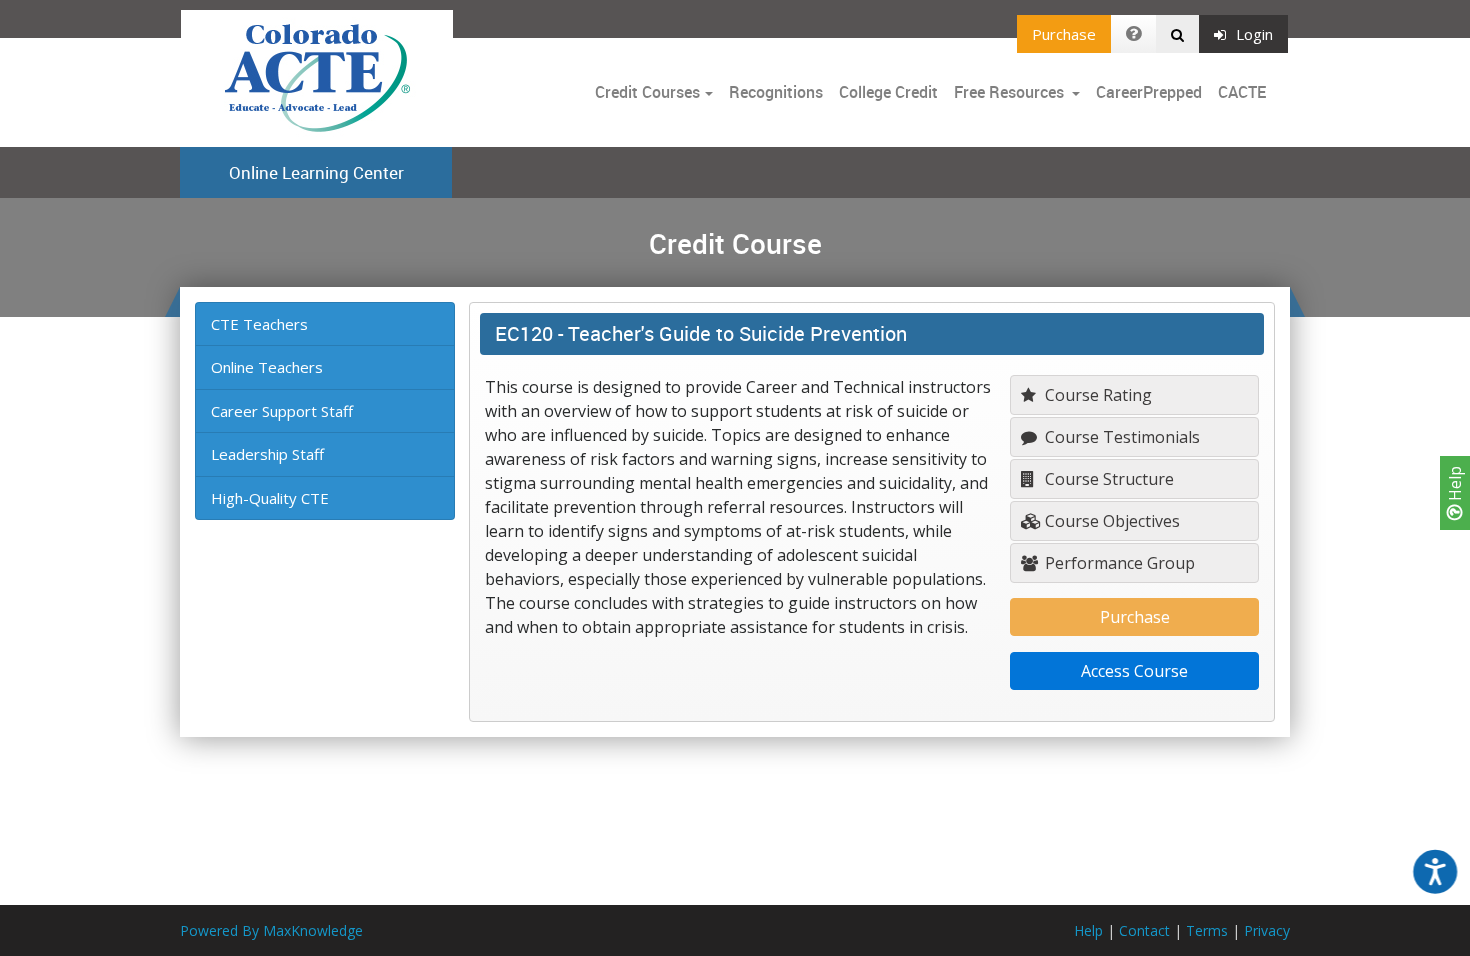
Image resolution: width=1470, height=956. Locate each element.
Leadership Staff (267, 454)
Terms (1207, 930)
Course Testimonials (1120, 437)
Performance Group (1118, 563)
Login (1254, 34)
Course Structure (1107, 479)
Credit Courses (647, 92)
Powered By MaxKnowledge (271, 930)
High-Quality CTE (270, 498)
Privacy (1267, 930)
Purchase (1064, 34)
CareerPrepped (1149, 92)
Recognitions (776, 92)
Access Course (1134, 671)
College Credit (888, 92)
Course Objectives (1110, 521)
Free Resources (1009, 92)
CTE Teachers (259, 324)
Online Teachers (267, 367)
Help (1455, 485)
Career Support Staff (282, 411)
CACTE (1242, 92)
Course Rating (1096, 395)
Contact (1144, 930)
